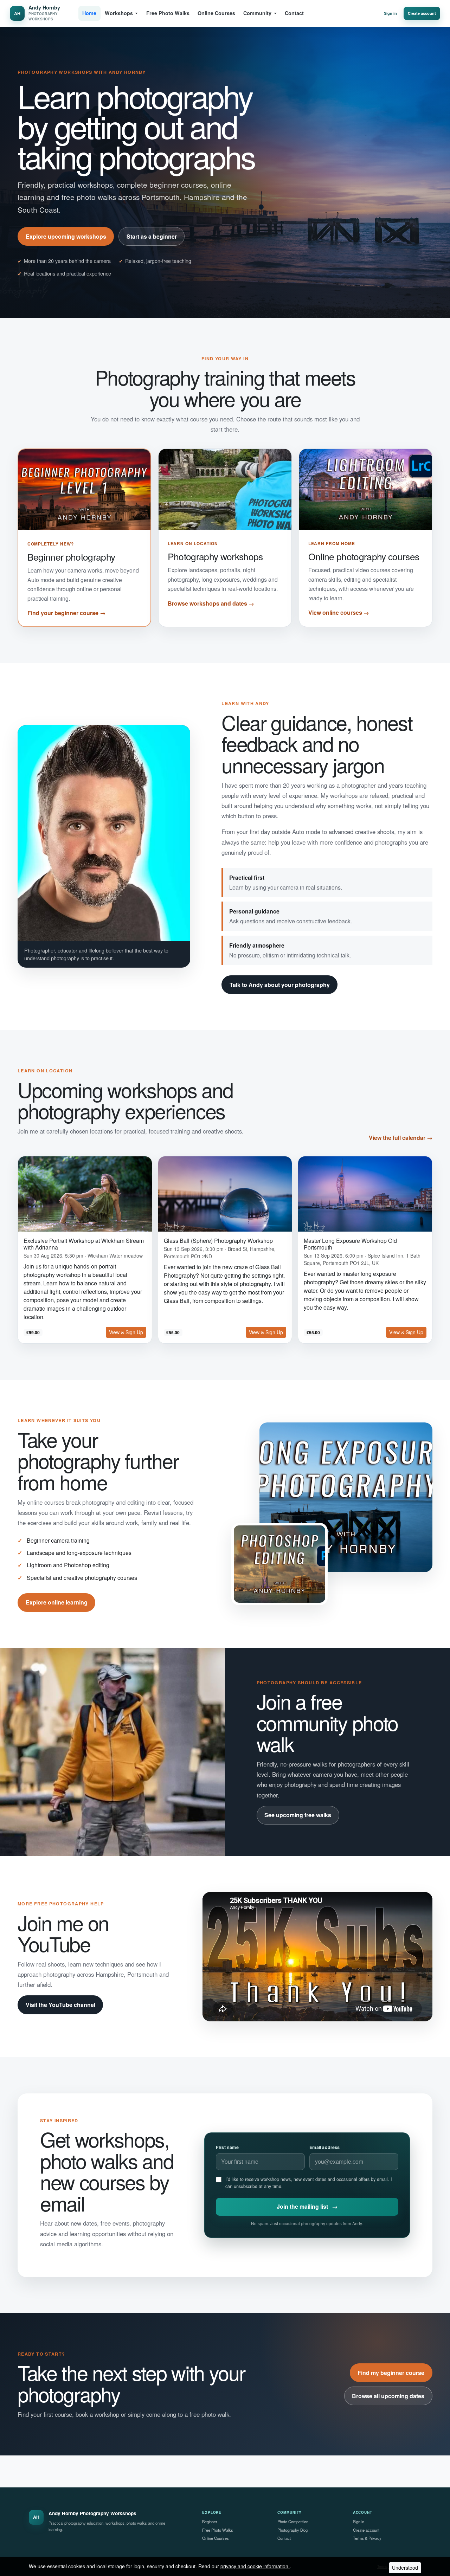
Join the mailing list (307, 2206)
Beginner (210, 2522)
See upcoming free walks (298, 1815)
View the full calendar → (401, 1138)
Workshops (119, 13)
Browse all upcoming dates (388, 2396)
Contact (294, 13)
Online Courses (216, 13)
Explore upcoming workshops (66, 236)
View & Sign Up (126, 1332)
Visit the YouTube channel (60, 2005)
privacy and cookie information (255, 2566)
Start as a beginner (152, 236)
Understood (405, 2568)
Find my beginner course (391, 2373)
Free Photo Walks (168, 13)
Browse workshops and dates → (211, 603)
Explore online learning (57, 1602)
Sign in (390, 13)
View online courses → (339, 612)
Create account (422, 13)
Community (257, 13)
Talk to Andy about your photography (280, 985)
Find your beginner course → (66, 613)
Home (89, 13)
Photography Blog (292, 2530)
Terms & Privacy (367, 2538)
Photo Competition (293, 2522)
